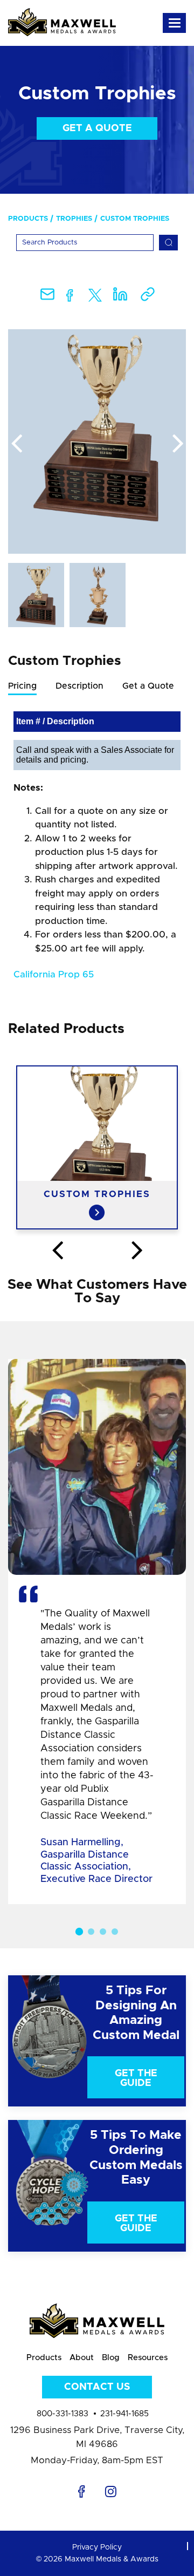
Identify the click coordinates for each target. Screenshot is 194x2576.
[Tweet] (95, 298)
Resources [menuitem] (148, 2358)
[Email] (47, 298)
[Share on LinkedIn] (120, 298)
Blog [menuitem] (111, 2358)
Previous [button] (16, 444)
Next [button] (178, 444)
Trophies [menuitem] (74, 219)
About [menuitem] (82, 2358)
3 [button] (103, 1932)
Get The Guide (136, 2078)
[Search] (168, 243)
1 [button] (79, 1932)
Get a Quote (97, 128)
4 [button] (115, 1932)
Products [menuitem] (28, 219)
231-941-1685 (124, 2414)
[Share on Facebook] (70, 298)
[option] (97, 441)
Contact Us (97, 2387)
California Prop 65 (54, 974)
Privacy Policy (97, 2547)
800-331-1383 (63, 2414)
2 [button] (91, 1932)
